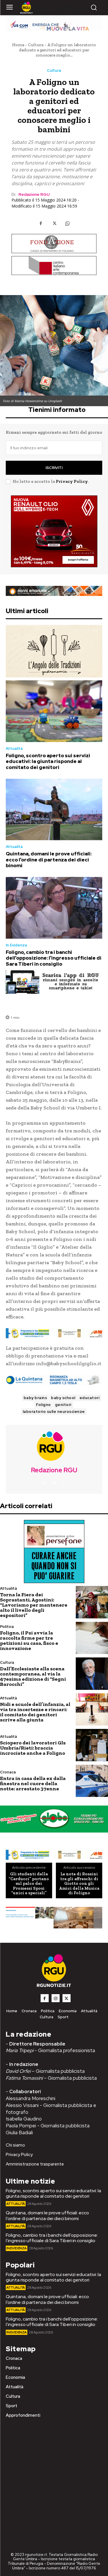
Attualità (14, 748)
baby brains (35, 1398)
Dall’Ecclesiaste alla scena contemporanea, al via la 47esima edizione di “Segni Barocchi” (33, 1676)
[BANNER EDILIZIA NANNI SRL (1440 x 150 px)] (54, 591)
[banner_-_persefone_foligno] (54, 1552)
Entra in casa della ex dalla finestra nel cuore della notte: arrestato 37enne (33, 1783)
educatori (90, 1398)
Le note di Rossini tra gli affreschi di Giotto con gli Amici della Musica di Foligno (79, 1883)
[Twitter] (54, 223)
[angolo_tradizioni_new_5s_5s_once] (54, 651)
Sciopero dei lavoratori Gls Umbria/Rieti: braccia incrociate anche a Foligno (33, 1748)
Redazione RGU (34, 194)
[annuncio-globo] (54, 1819)
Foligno (43, 1405)
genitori (63, 1405)
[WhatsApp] (67, 223)
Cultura (36, 45)
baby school (63, 1398)
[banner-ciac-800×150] (54, 266)
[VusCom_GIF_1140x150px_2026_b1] (54, 24)
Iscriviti (54, 468)
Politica (7, 1627)
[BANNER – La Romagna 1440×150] (54, 1333)
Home (18, 45)
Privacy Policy (72, 481)
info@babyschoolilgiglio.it (69, 1363)
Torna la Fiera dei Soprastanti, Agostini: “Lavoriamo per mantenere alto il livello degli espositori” (34, 1605)
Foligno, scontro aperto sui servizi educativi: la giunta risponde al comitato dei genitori (48, 761)
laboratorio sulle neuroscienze (54, 1412)
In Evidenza (16, 945)
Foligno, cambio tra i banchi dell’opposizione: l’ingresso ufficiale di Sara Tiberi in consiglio (54, 958)
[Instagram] (54, 1483)
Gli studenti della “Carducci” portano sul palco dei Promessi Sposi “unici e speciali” (29, 1883)
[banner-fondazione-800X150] (54, 243)
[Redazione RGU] (54, 1446)
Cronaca (8, 1772)
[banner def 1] (54, 1918)
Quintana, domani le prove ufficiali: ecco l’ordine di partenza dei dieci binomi (49, 860)
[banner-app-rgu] (54, 982)
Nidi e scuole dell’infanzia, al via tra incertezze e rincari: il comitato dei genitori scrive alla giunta (35, 1712)
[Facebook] (41, 223)
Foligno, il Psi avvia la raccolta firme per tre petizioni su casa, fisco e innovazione (29, 1640)
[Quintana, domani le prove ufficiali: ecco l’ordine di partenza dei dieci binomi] (54, 809)
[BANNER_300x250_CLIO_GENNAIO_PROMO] (54, 531)
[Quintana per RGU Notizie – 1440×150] (54, 1380)
